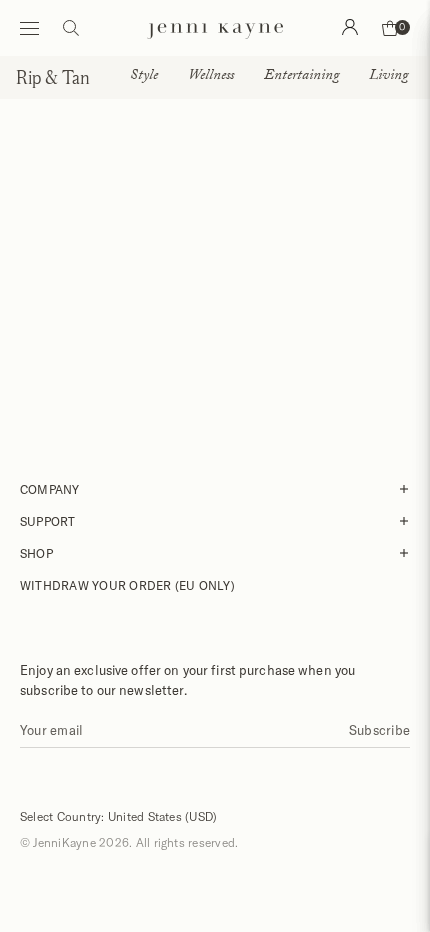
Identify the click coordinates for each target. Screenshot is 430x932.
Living (388, 77)
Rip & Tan (53, 77)
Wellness (211, 77)
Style (144, 77)
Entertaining (301, 77)
